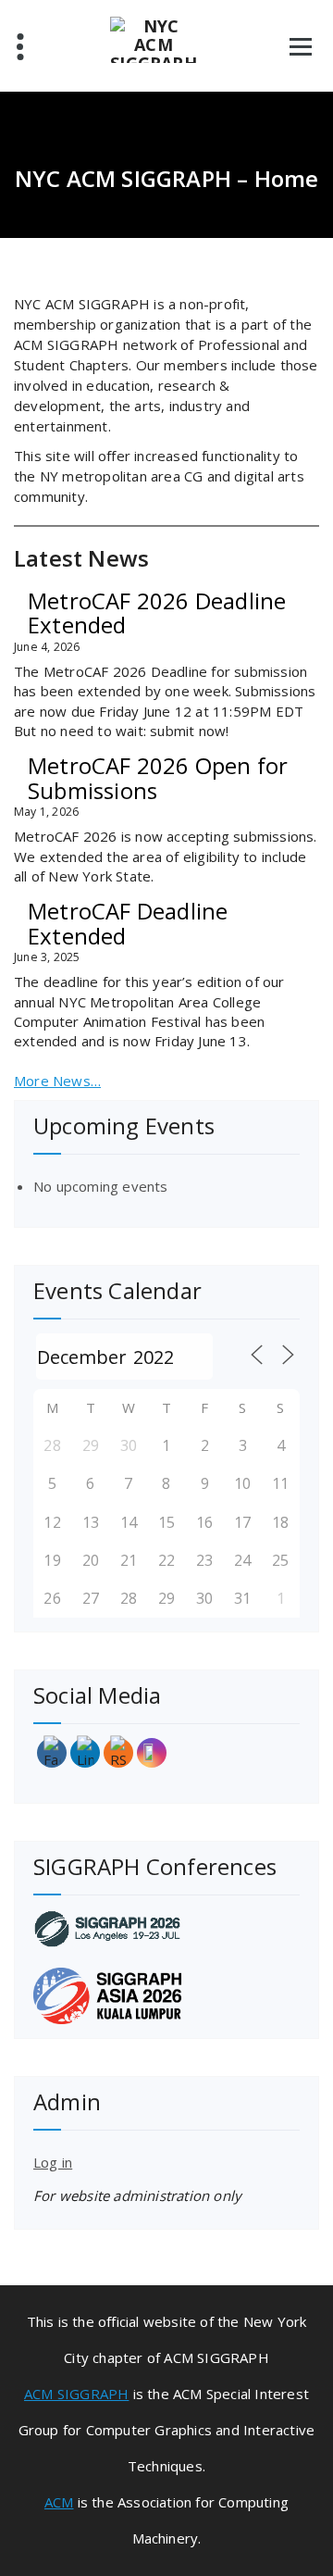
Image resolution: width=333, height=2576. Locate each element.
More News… (57, 1081)
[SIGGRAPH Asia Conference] (166, 1996)
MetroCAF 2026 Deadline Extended (157, 613)
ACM (59, 2502)
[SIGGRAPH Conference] (166, 1928)
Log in (53, 2162)
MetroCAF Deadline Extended (128, 923)
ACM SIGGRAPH (76, 2394)
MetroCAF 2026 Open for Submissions (158, 777)
